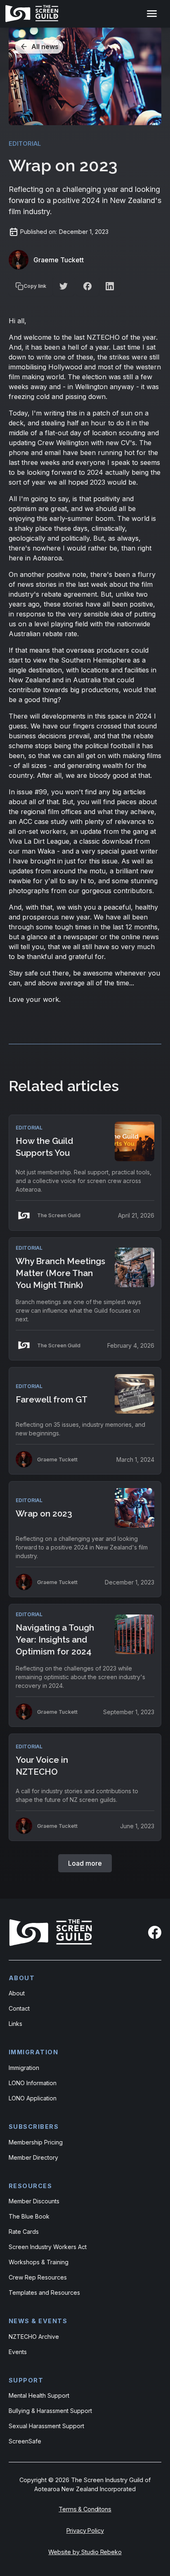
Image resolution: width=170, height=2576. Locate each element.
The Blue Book (29, 2216)
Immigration (24, 2068)
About (17, 1993)
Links (15, 2024)
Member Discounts (34, 2201)
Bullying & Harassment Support (50, 2411)
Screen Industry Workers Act (48, 2247)
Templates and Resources (44, 2292)
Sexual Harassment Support (46, 2426)
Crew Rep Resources (38, 2277)
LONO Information (33, 2083)
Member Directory (33, 2157)
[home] (33, 14)
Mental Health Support (39, 2395)
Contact (19, 2008)
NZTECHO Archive (34, 2337)
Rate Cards (24, 2232)
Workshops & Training (39, 2262)
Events (18, 2352)
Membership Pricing (36, 2142)
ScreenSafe (25, 2441)
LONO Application (33, 2098)
